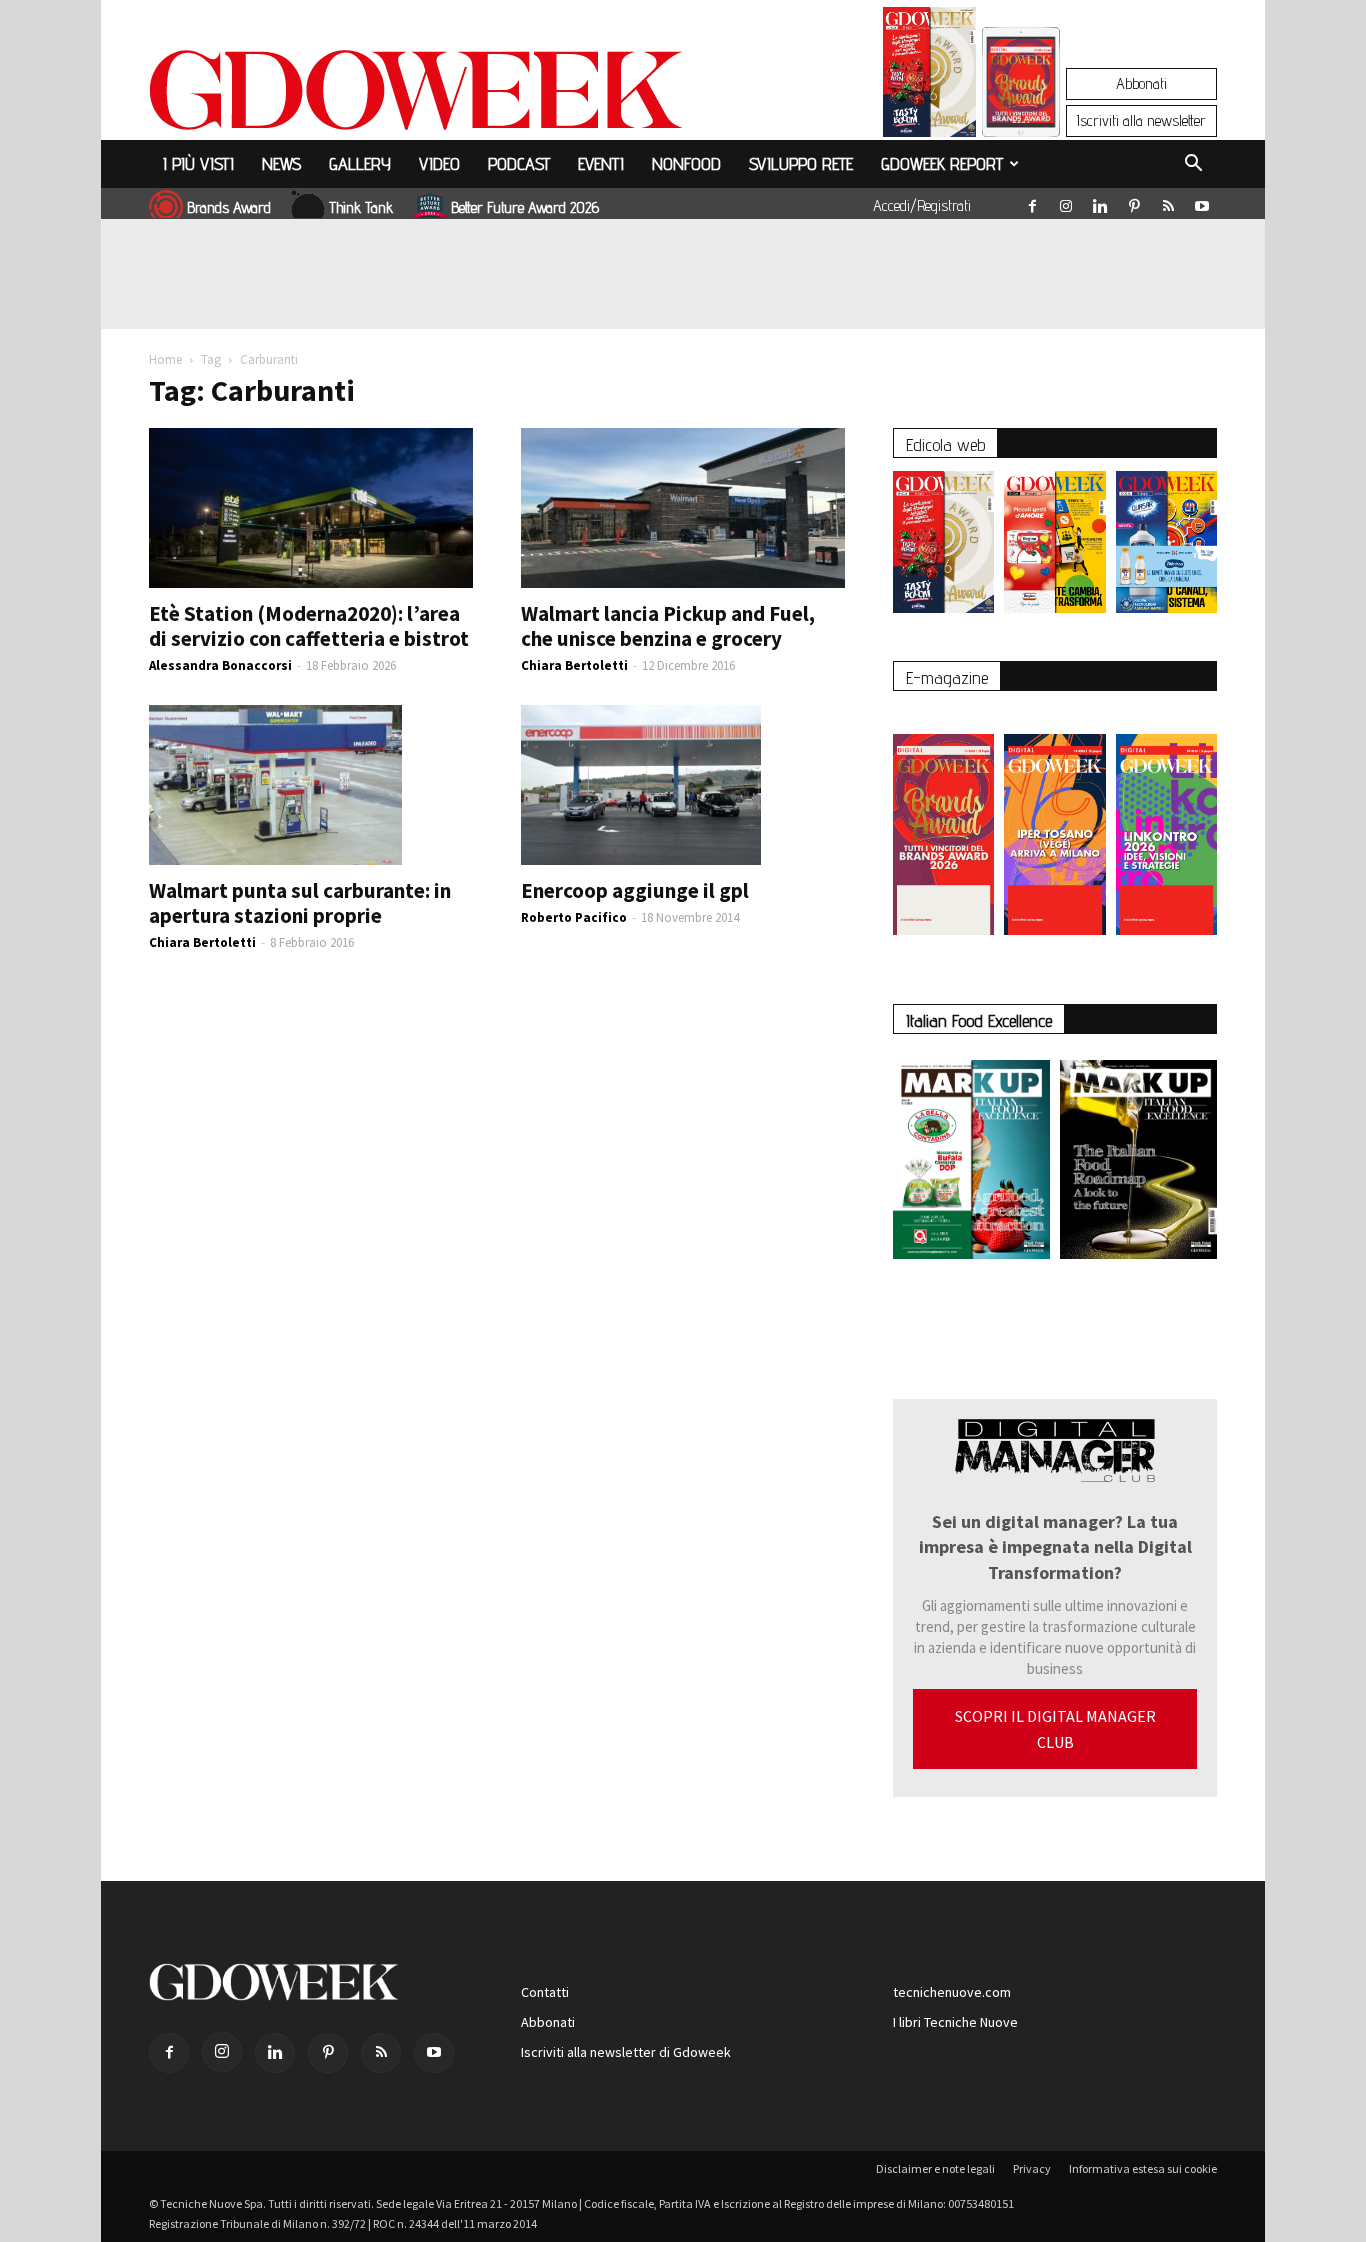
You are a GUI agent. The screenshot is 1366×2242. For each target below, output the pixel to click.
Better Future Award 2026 (525, 207)
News (281, 163)
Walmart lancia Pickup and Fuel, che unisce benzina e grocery (668, 626)
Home (165, 359)
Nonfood (686, 163)
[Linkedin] (1100, 202)
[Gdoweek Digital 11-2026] (1021, 109)
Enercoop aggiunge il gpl (635, 890)
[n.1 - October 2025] (971, 1163)
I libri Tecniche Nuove (955, 2022)
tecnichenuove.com (952, 1992)
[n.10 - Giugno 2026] (1166, 547)
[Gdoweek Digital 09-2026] (1166, 824)
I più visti (198, 163)
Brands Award (229, 207)
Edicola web (945, 444)
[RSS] (1168, 202)
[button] (1193, 166)
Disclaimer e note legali (935, 2168)
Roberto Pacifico (574, 917)
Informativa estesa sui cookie (1143, 2168)
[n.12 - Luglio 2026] (929, 77)
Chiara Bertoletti (574, 665)
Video (439, 163)
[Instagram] (1066, 202)
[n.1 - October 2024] (1138, 1163)
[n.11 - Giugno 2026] (1054, 547)
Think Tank (361, 207)
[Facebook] (1032, 202)
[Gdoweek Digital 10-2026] (1054, 824)
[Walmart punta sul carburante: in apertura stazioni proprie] (311, 785)
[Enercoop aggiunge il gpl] (683, 785)
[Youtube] (1202, 202)
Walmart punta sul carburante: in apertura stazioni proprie (300, 903)
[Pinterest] (1134, 202)
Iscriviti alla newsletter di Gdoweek (626, 2052)
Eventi (601, 163)
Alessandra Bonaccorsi (220, 665)
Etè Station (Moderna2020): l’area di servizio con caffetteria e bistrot (309, 626)
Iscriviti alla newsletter (1141, 120)
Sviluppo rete (801, 163)
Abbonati (1141, 83)
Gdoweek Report (942, 163)
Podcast (519, 163)
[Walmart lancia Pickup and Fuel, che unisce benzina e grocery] (683, 508)
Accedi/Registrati (922, 205)
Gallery (360, 163)
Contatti (545, 1992)
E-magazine (947, 677)
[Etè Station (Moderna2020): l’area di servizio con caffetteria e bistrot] (311, 508)
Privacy (1032, 2168)
